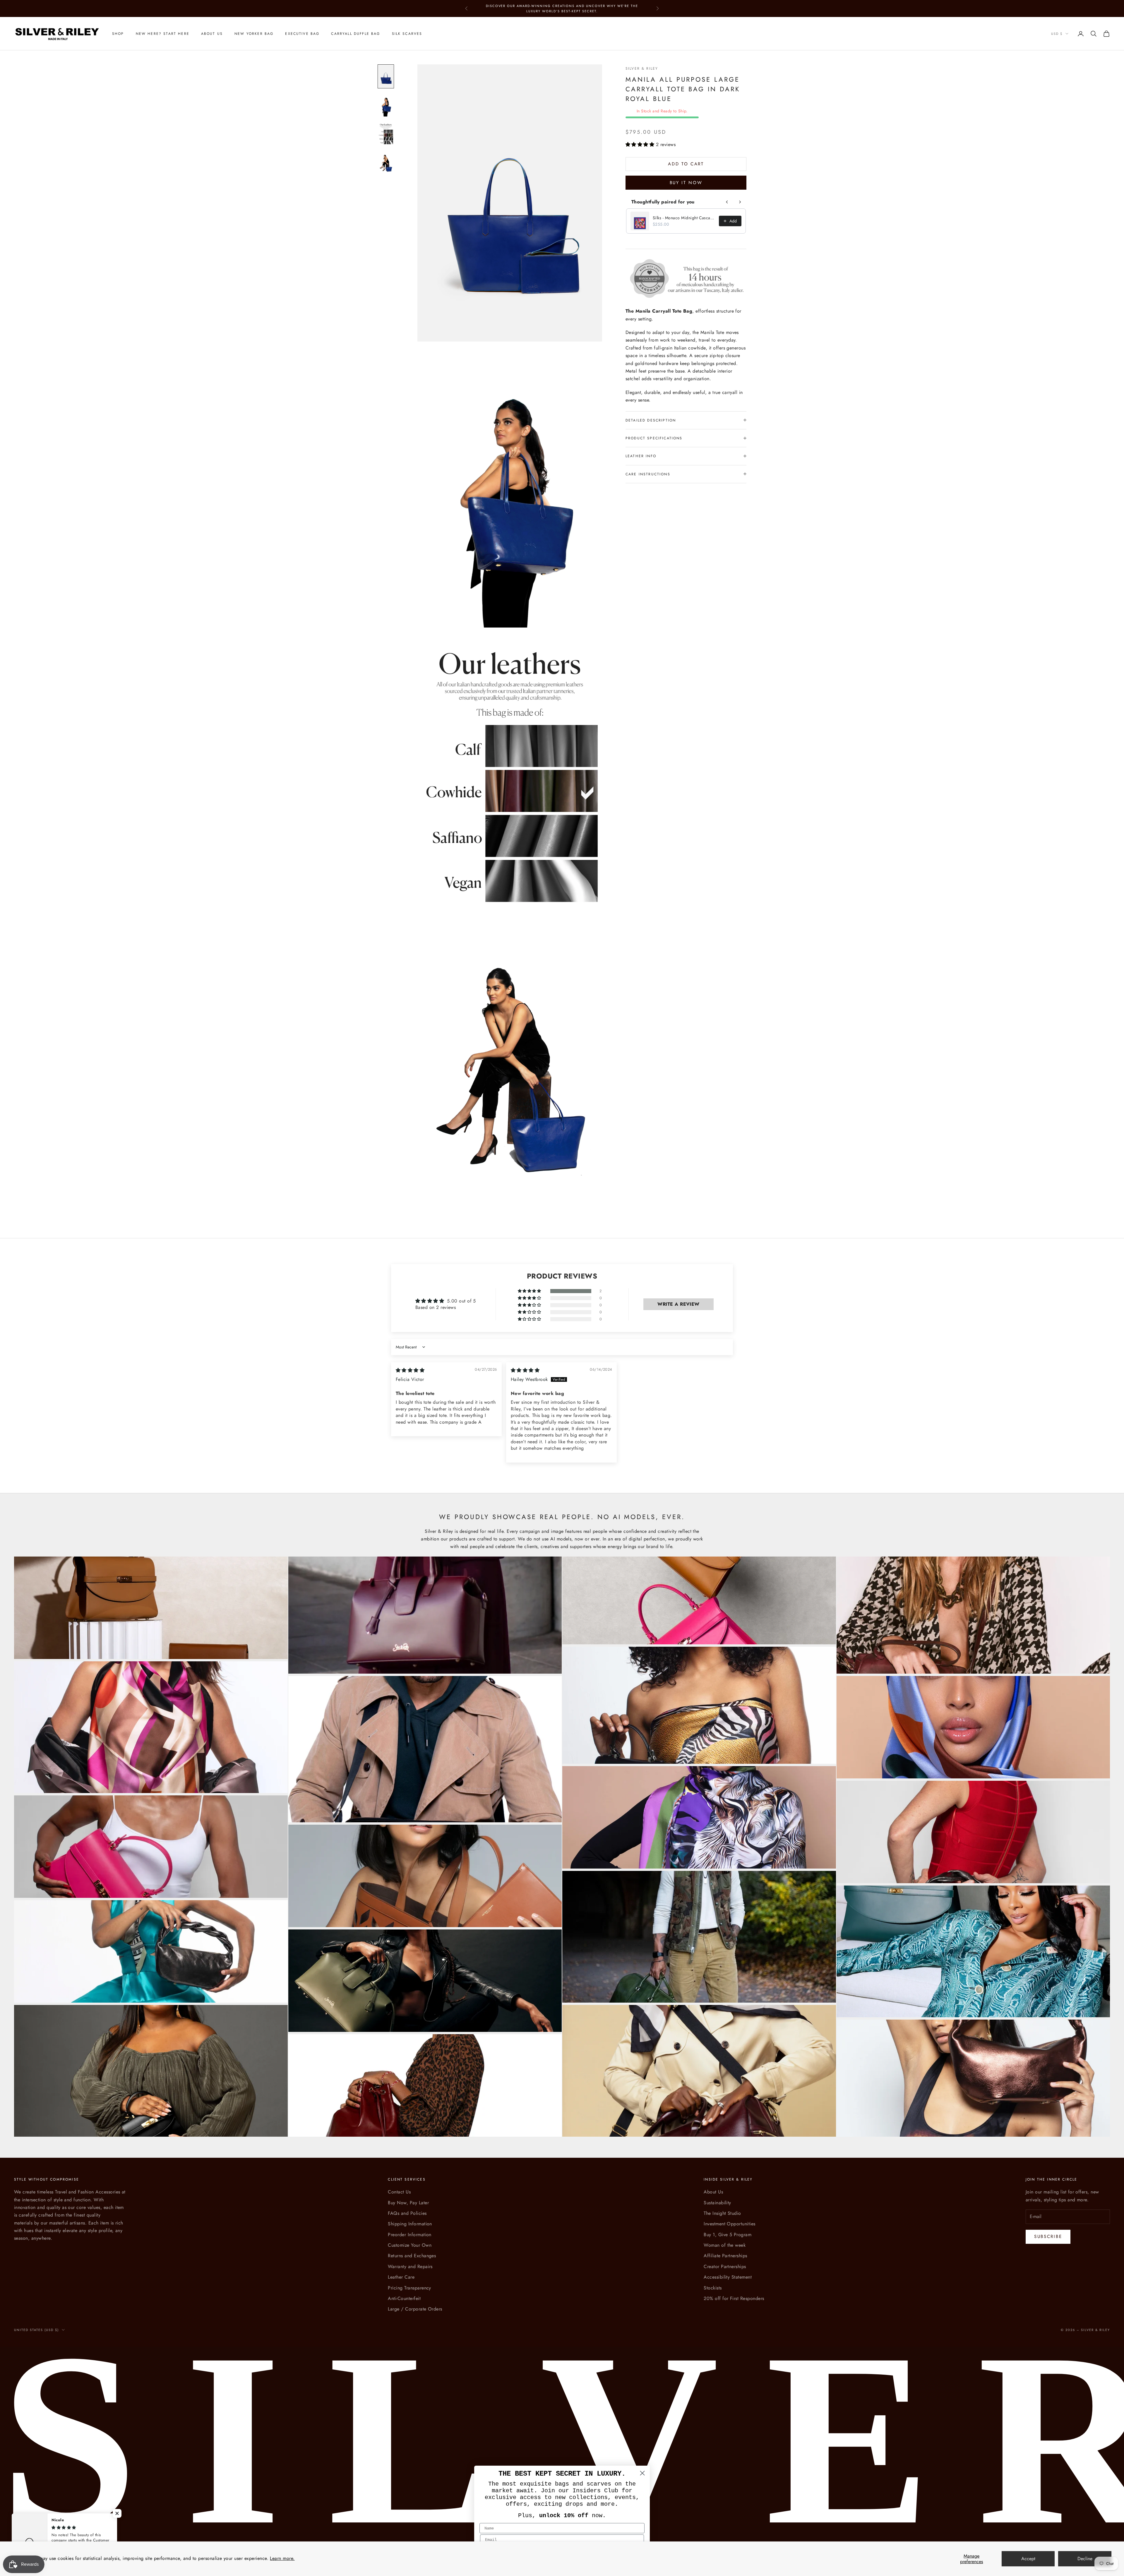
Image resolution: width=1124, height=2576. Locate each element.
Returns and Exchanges (412, 2256)
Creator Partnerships (725, 2266)
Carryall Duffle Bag (355, 34)
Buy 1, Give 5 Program (728, 2235)
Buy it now (686, 182)
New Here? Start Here (163, 34)
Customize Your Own (410, 2245)
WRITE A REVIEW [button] (678, 1304)
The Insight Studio (722, 2213)
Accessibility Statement (728, 2277)
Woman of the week (725, 2245)
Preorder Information (410, 2235)
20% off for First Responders (734, 2298)
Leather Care (401, 2277)
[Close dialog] (642, 2473)
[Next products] (740, 202)
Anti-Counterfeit (404, 2298)
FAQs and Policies (407, 2213)
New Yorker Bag (254, 34)
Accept (1028, 2559)
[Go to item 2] (386, 105)
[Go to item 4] (386, 162)
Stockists (713, 2288)
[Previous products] (727, 202)
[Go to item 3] (386, 134)
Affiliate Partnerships (725, 2256)
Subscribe (1048, 2236)
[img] (410, 1370)
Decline (1085, 2559)
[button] (641, 144)
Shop (118, 34)
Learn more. (282, 2558)
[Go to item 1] (386, 76)
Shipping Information (410, 2224)
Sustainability (717, 2203)
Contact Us (399, 2192)
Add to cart (686, 164)
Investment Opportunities (730, 2224)
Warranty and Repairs (410, 2266)
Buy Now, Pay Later (408, 2203)
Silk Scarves (407, 34)
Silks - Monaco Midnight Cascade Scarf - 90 (684, 218)
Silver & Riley (642, 68)
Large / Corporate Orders (415, 2309)
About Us (212, 34)
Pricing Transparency (409, 2288)
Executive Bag (302, 34)
